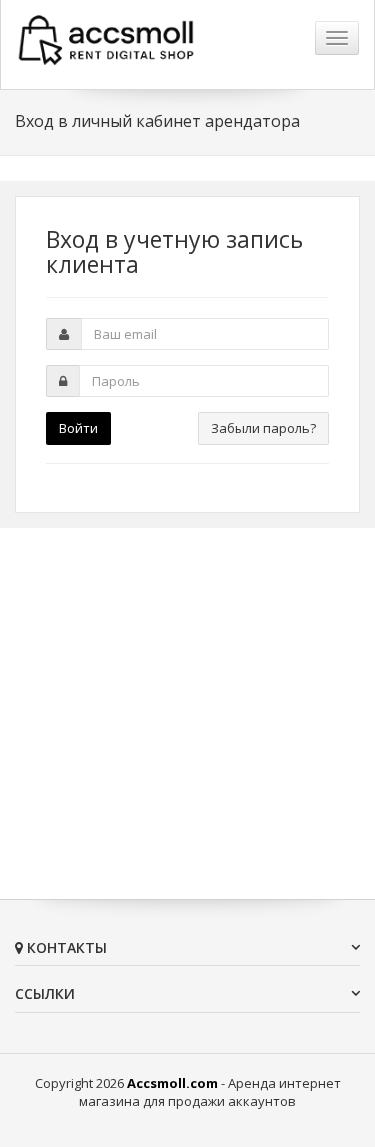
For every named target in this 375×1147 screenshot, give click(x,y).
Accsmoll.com (172, 1083)
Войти (78, 428)
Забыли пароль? (263, 428)
